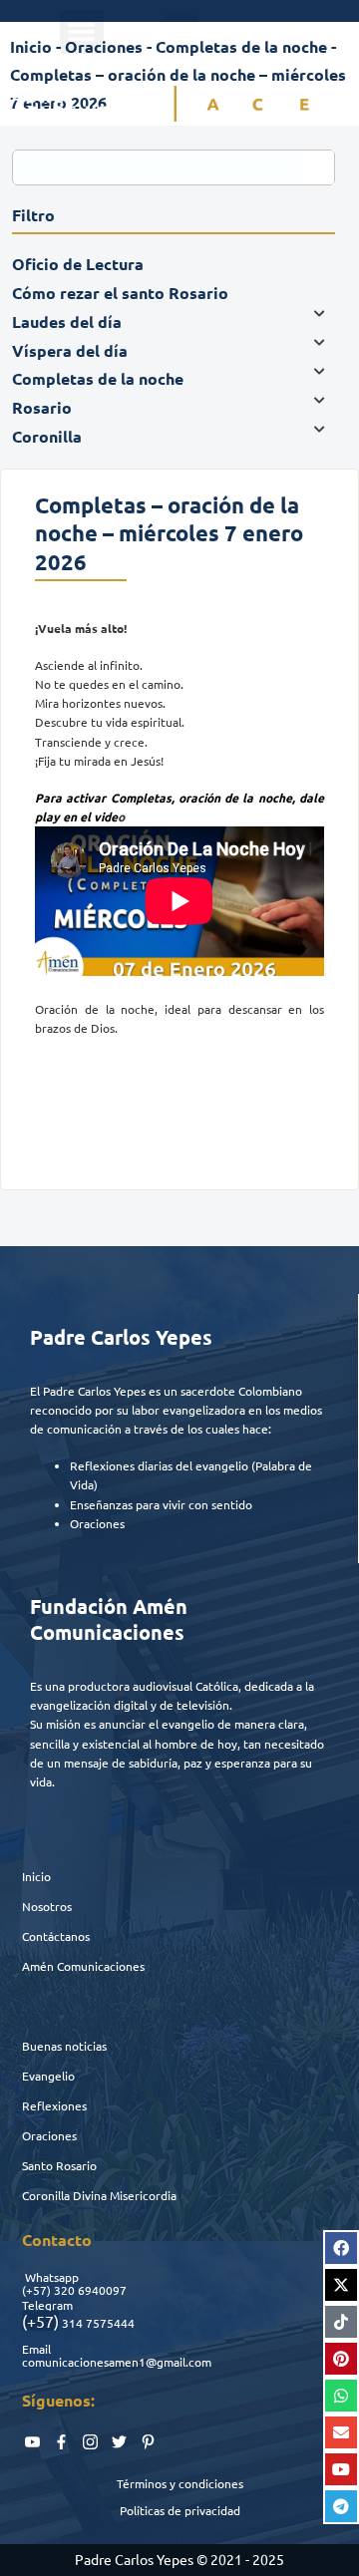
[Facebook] (341, 2248)
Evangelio (48, 2076)
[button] (82, 32)
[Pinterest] (341, 2359)
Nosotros (47, 1906)
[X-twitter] (341, 2285)
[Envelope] (341, 2432)
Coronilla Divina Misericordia (99, 2195)
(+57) (36, 2290)
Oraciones (49, 2135)
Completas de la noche (241, 46)
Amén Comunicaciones (83, 1966)
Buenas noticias (64, 2046)
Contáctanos (56, 1936)
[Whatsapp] (341, 2396)
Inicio (36, 1876)
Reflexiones (54, 2105)
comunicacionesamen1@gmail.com (117, 2362)
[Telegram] (341, 2506)
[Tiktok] (341, 2322)
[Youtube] (341, 2469)
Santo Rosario (59, 2165)
